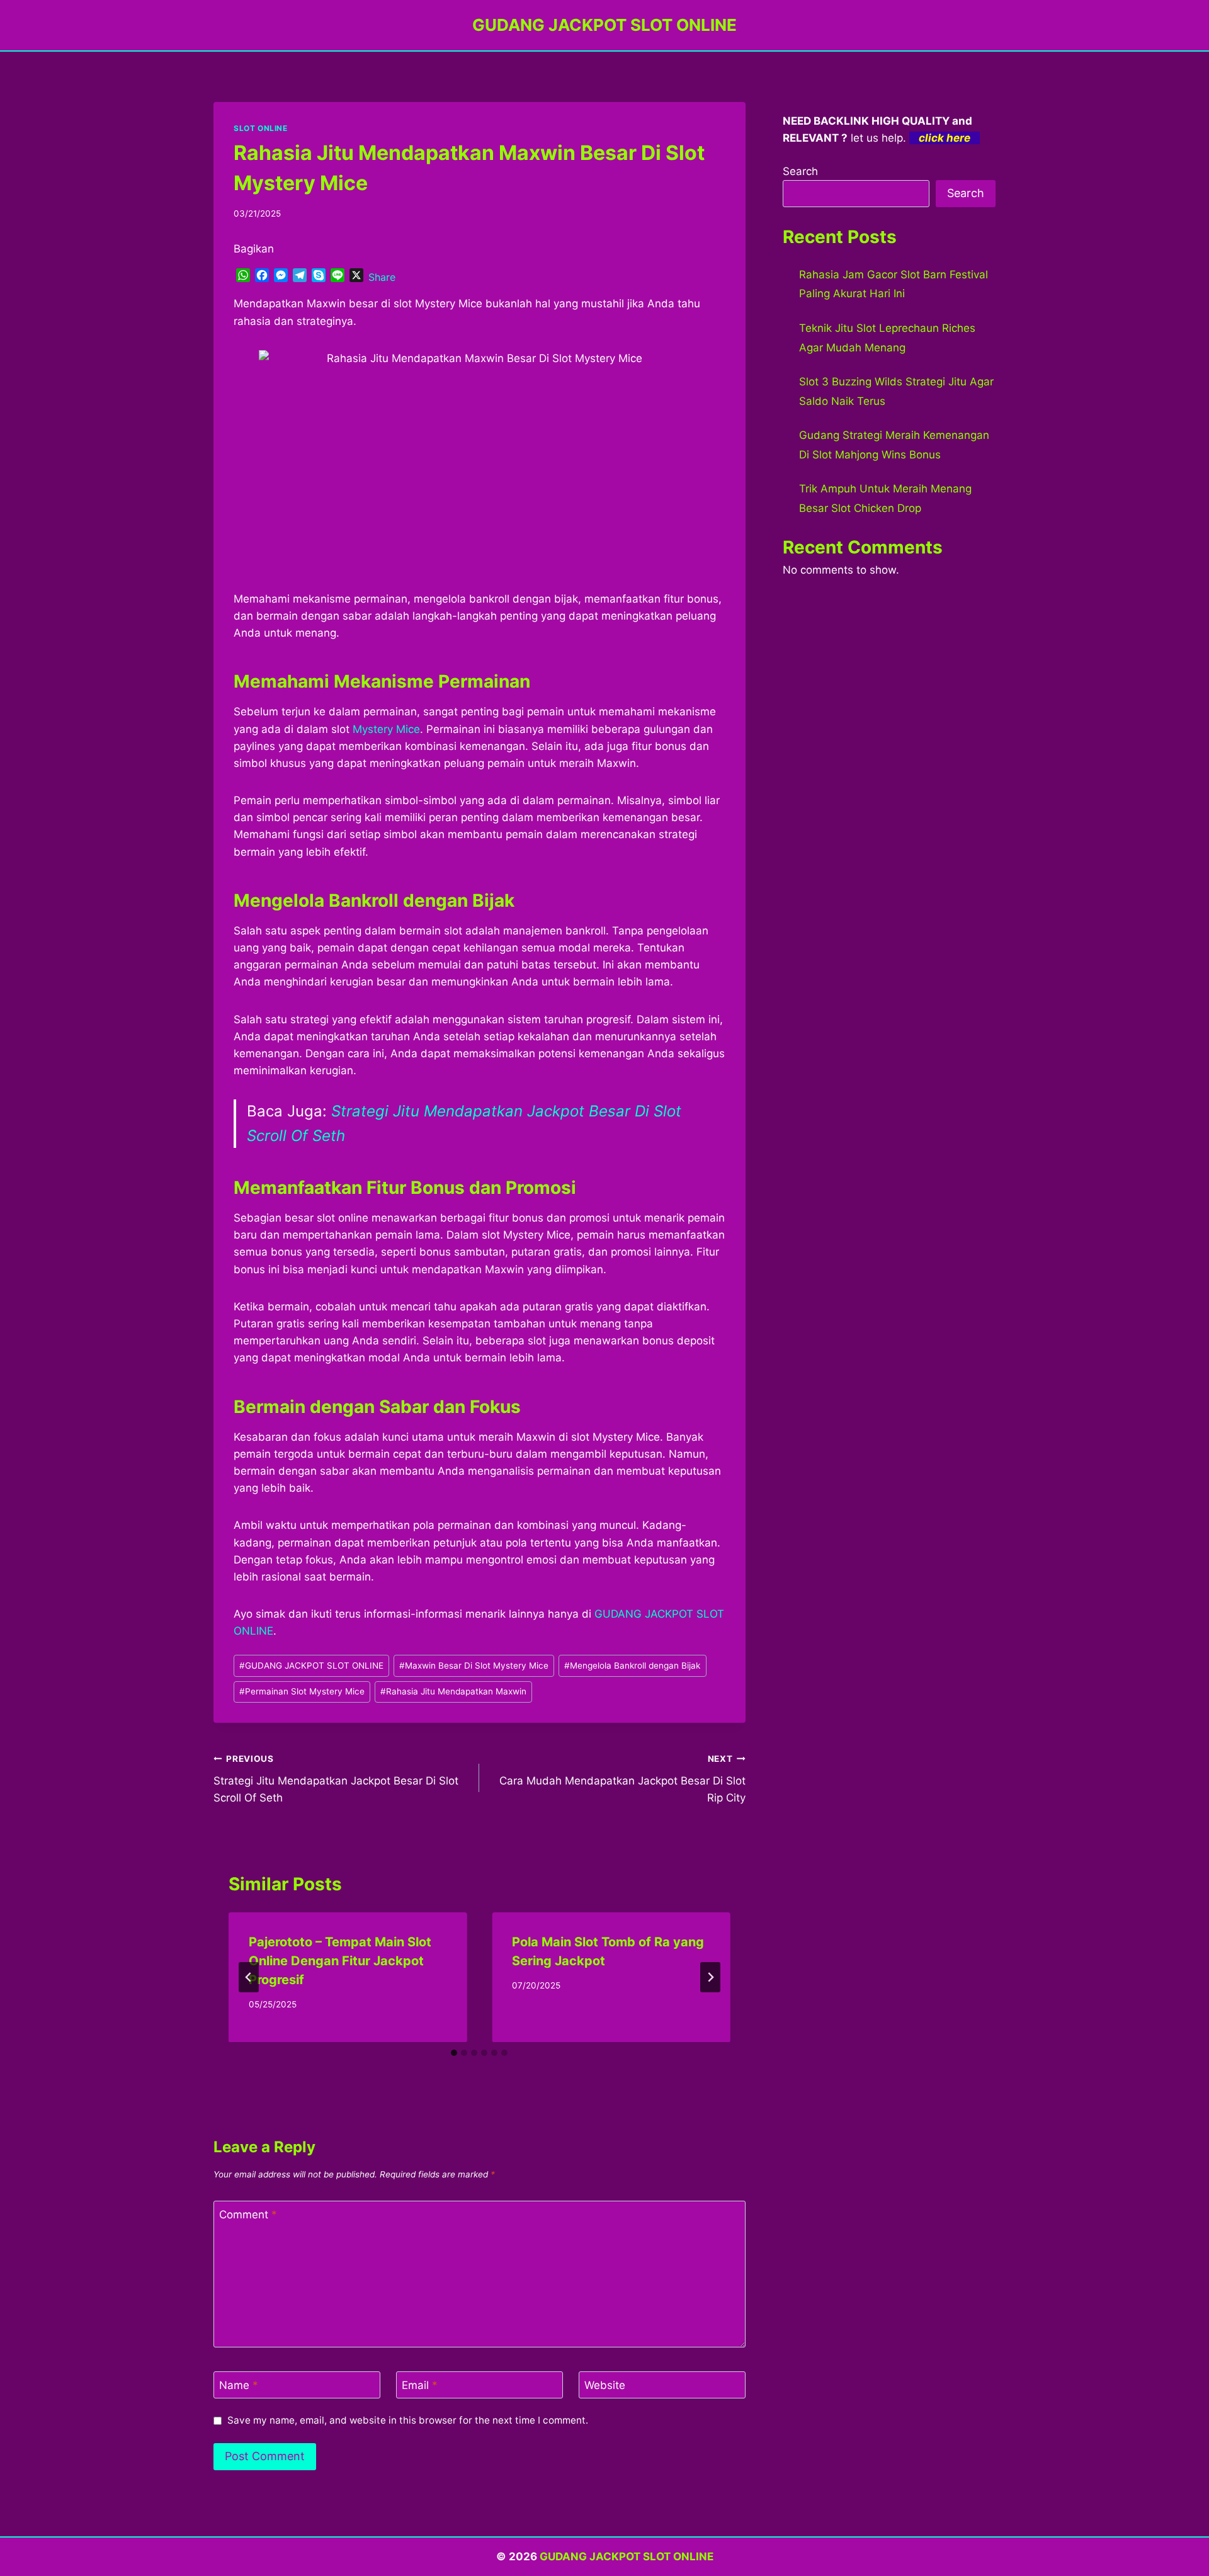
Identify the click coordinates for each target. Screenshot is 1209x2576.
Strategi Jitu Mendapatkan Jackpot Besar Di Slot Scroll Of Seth (336, 1779)
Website (605, 2385)
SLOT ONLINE (261, 128)
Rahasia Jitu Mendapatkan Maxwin (453, 1691)
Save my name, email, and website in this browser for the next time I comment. (408, 2420)
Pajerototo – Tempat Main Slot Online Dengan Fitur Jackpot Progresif (340, 1961)
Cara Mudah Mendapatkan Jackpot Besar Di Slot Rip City (622, 1779)
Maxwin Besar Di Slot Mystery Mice (474, 1665)
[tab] (454, 2053)
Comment (248, 2215)
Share (382, 277)
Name (239, 2385)
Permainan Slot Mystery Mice (302, 1691)
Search (800, 171)
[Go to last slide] (249, 1977)
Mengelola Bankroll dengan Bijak (632, 1665)
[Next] (710, 1977)
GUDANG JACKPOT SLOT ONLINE (311, 1665)
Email (420, 2385)
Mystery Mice (386, 729)
